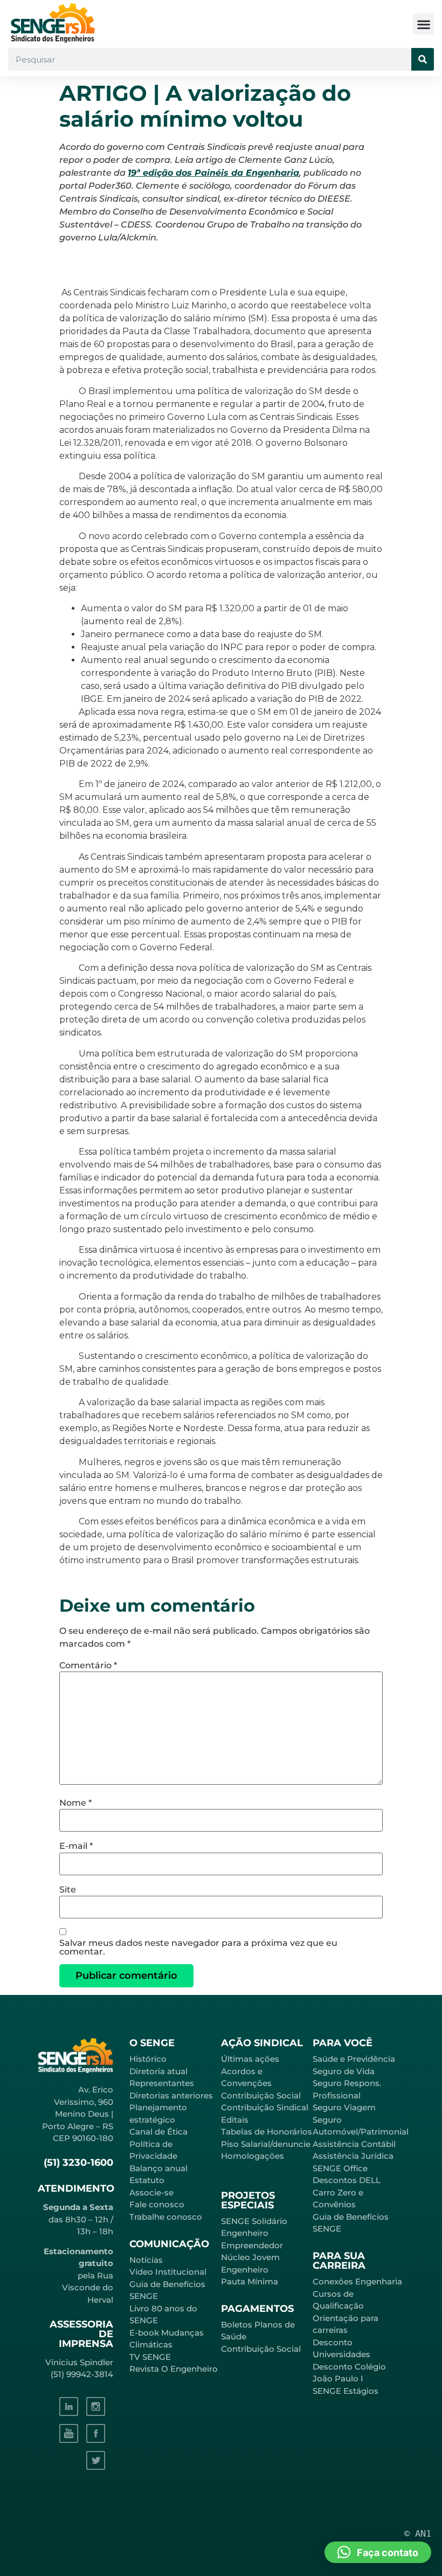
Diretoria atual (158, 2071)
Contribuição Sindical (265, 2107)
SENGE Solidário (254, 2221)
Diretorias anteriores (171, 2095)
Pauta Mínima (250, 2281)
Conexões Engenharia (357, 2281)
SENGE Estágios (346, 2391)
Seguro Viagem (344, 2107)
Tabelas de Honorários (267, 2132)
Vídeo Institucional (168, 2272)
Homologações (253, 2156)
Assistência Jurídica (353, 2156)
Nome (75, 1803)
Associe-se (151, 2192)
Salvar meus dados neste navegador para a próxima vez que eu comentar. (198, 1947)
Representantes (162, 2083)
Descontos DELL (347, 2180)
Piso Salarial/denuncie (266, 2144)
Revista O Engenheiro (174, 2369)
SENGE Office (340, 2168)
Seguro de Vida (344, 2071)
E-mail (76, 1846)
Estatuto (147, 2180)
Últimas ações (250, 2059)
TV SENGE (150, 2357)
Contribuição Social (261, 2095)
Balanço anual (158, 2168)
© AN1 (418, 2533)
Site (68, 1890)
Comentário (88, 1666)
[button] (423, 24)
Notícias (146, 2260)
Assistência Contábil (354, 2144)
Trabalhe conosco (166, 2217)
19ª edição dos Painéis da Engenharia (213, 173)
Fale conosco (157, 2204)
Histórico (148, 2059)
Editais (235, 2120)
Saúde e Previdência (354, 2059)
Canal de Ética (158, 2132)
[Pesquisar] (423, 59)
